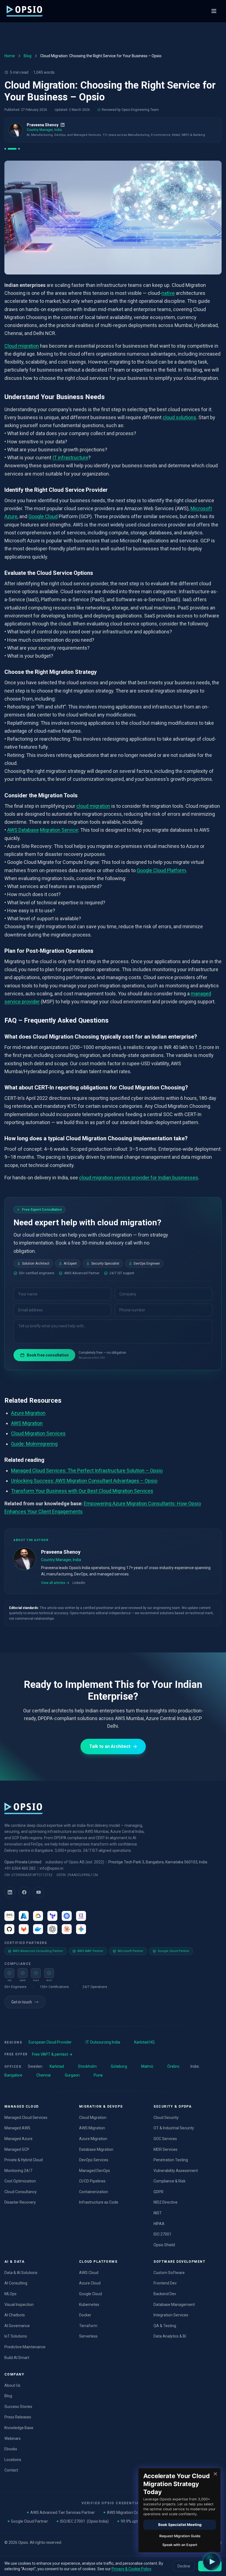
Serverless (88, 2336)
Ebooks (11, 2449)
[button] (212, 2562)
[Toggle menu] (214, 11)
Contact (11, 2470)
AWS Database (23, 830)
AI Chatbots (15, 2315)
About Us (12, 2385)
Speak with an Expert (180, 2545)
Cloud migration (22, 346)
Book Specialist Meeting (180, 2525)
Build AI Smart (17, 2358)
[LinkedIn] (63, 125)
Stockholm (87, 2066)
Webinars (13, 2438)
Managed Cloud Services (26, 2118)
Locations (13, 2460)
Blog (28, 56)
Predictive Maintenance (25, 2347)
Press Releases (18, 2417)
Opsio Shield (164, 2245)
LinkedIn (79, 1583)
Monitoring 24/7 (18, 2171)
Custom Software (169, 2273)
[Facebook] (24, 1892)
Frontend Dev (165, 2283)
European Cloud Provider (50, 2042)
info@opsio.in (52, 1868)
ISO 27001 (162, 2234)
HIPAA (159, 2224)
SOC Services (165, 2139)
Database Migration (96, 2149)
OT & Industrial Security (174, 2128)
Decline (184, 2566)
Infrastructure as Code (99, 2202)
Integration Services (171, 2315)
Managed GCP (17, 2149)
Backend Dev (165, 2294)
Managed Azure (18, 2139)
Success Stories (18, 2407)
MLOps (10, 2294)
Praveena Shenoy (43, 125)
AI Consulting (16, 2283)
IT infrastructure (70, 458)
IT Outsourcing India (103, 2042)
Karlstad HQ (144, 2042)
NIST (158, 2213)
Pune (98, 2075)
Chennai (44, 2075)
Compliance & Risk (169, 2181)
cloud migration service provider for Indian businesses (139, 1178)
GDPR (158, 2192)
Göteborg (119, 2066)
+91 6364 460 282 (20, 1868)
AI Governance (17, 2326)
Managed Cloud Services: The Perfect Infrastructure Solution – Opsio (87, 1470)
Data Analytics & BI (170, 2336)
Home (10, 56)
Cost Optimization (20, 2181)
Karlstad (57, 2066)
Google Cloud (43, 516)
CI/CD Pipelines (92, 2181)
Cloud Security (166, 2118)
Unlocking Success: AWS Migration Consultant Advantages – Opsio (84, 1481)
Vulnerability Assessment (176, 2171)
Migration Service (59, 830)
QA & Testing (165, 2326)
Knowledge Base (19, 2428)
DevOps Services (94, 2160)
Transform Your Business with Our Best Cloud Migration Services (82, 1491)
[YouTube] (39, 1892)
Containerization (94, 2192)
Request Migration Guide (180, 2536)
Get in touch (22, 2002)
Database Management (174, 2305)
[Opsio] (25, 11)
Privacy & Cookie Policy (131, 2569)
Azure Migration (28, 1413)
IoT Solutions (16, 2336)
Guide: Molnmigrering (34, 1444)
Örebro (173, 2066)
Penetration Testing (171, 2160)
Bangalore (13, 2075)
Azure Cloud (90, 2283)
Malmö (147, 2066)
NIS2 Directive (166, 2202)
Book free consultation (48, 1355)
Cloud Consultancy (21, 2192)
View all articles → (55, 1583)
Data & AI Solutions (21, 2273)
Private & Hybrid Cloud (24, 2160)
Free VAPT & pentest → (52, 2054)
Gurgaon (72, 2075)
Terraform (88, 2326)
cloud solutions (179, 417)
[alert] (179, 2510)
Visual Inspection (19, 2305)
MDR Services (166, 2149)
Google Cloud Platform (161, 870)
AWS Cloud (89, 2273)
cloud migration (93, 806)
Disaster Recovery (20, 2202)
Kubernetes (89, 2305)
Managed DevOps (95, 2171)
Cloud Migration (93, 2118)
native (168, 293)
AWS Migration (27, 1423)
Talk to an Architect (110, 1746)
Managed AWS (17, 2128)
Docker (85, 2315)
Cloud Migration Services (38, 1434)
